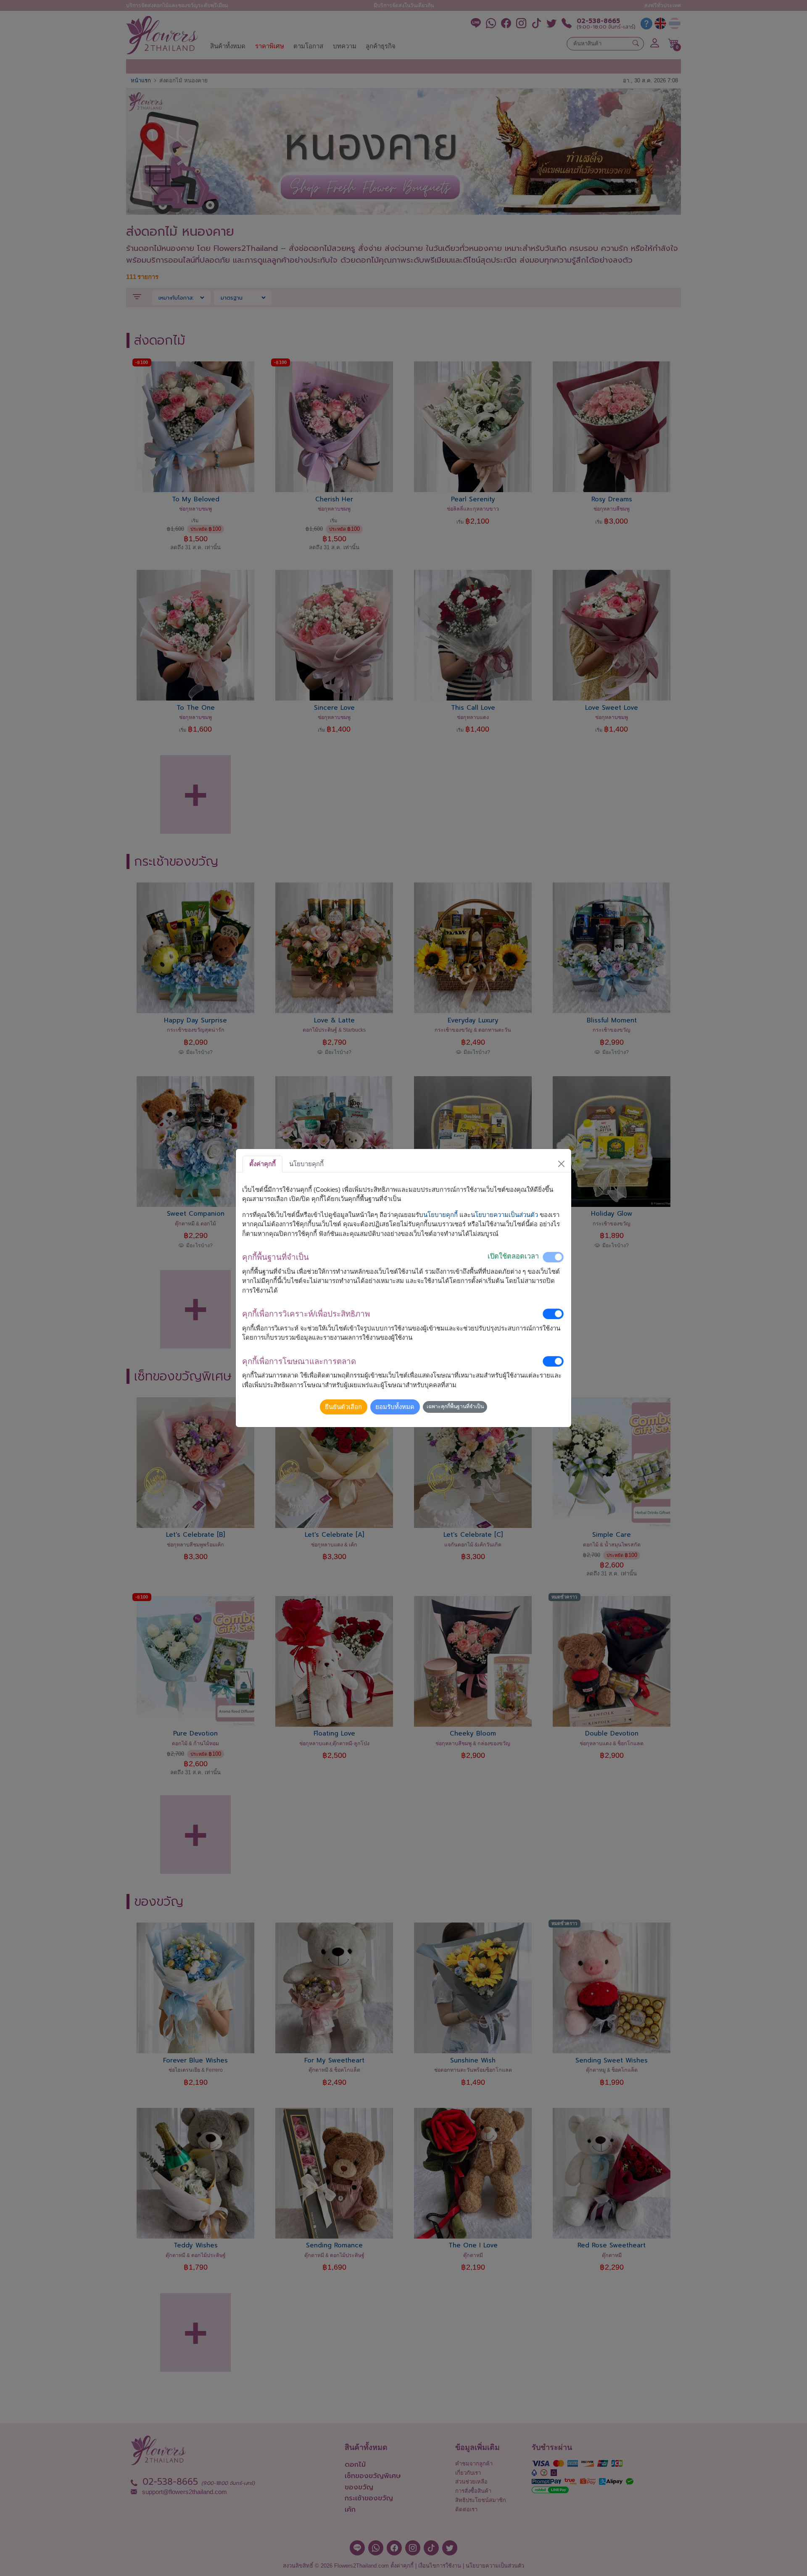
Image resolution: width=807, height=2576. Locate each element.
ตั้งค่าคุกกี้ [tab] (262, 1164)
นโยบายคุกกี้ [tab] (306, 1164)
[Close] (562, 1164)
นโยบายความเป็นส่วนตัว (504, 1215)
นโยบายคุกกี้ (440, 1215)
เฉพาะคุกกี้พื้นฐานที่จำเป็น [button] (455, 1407)
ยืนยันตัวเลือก (343, 1407)
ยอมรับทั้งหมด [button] (395, 1407)
